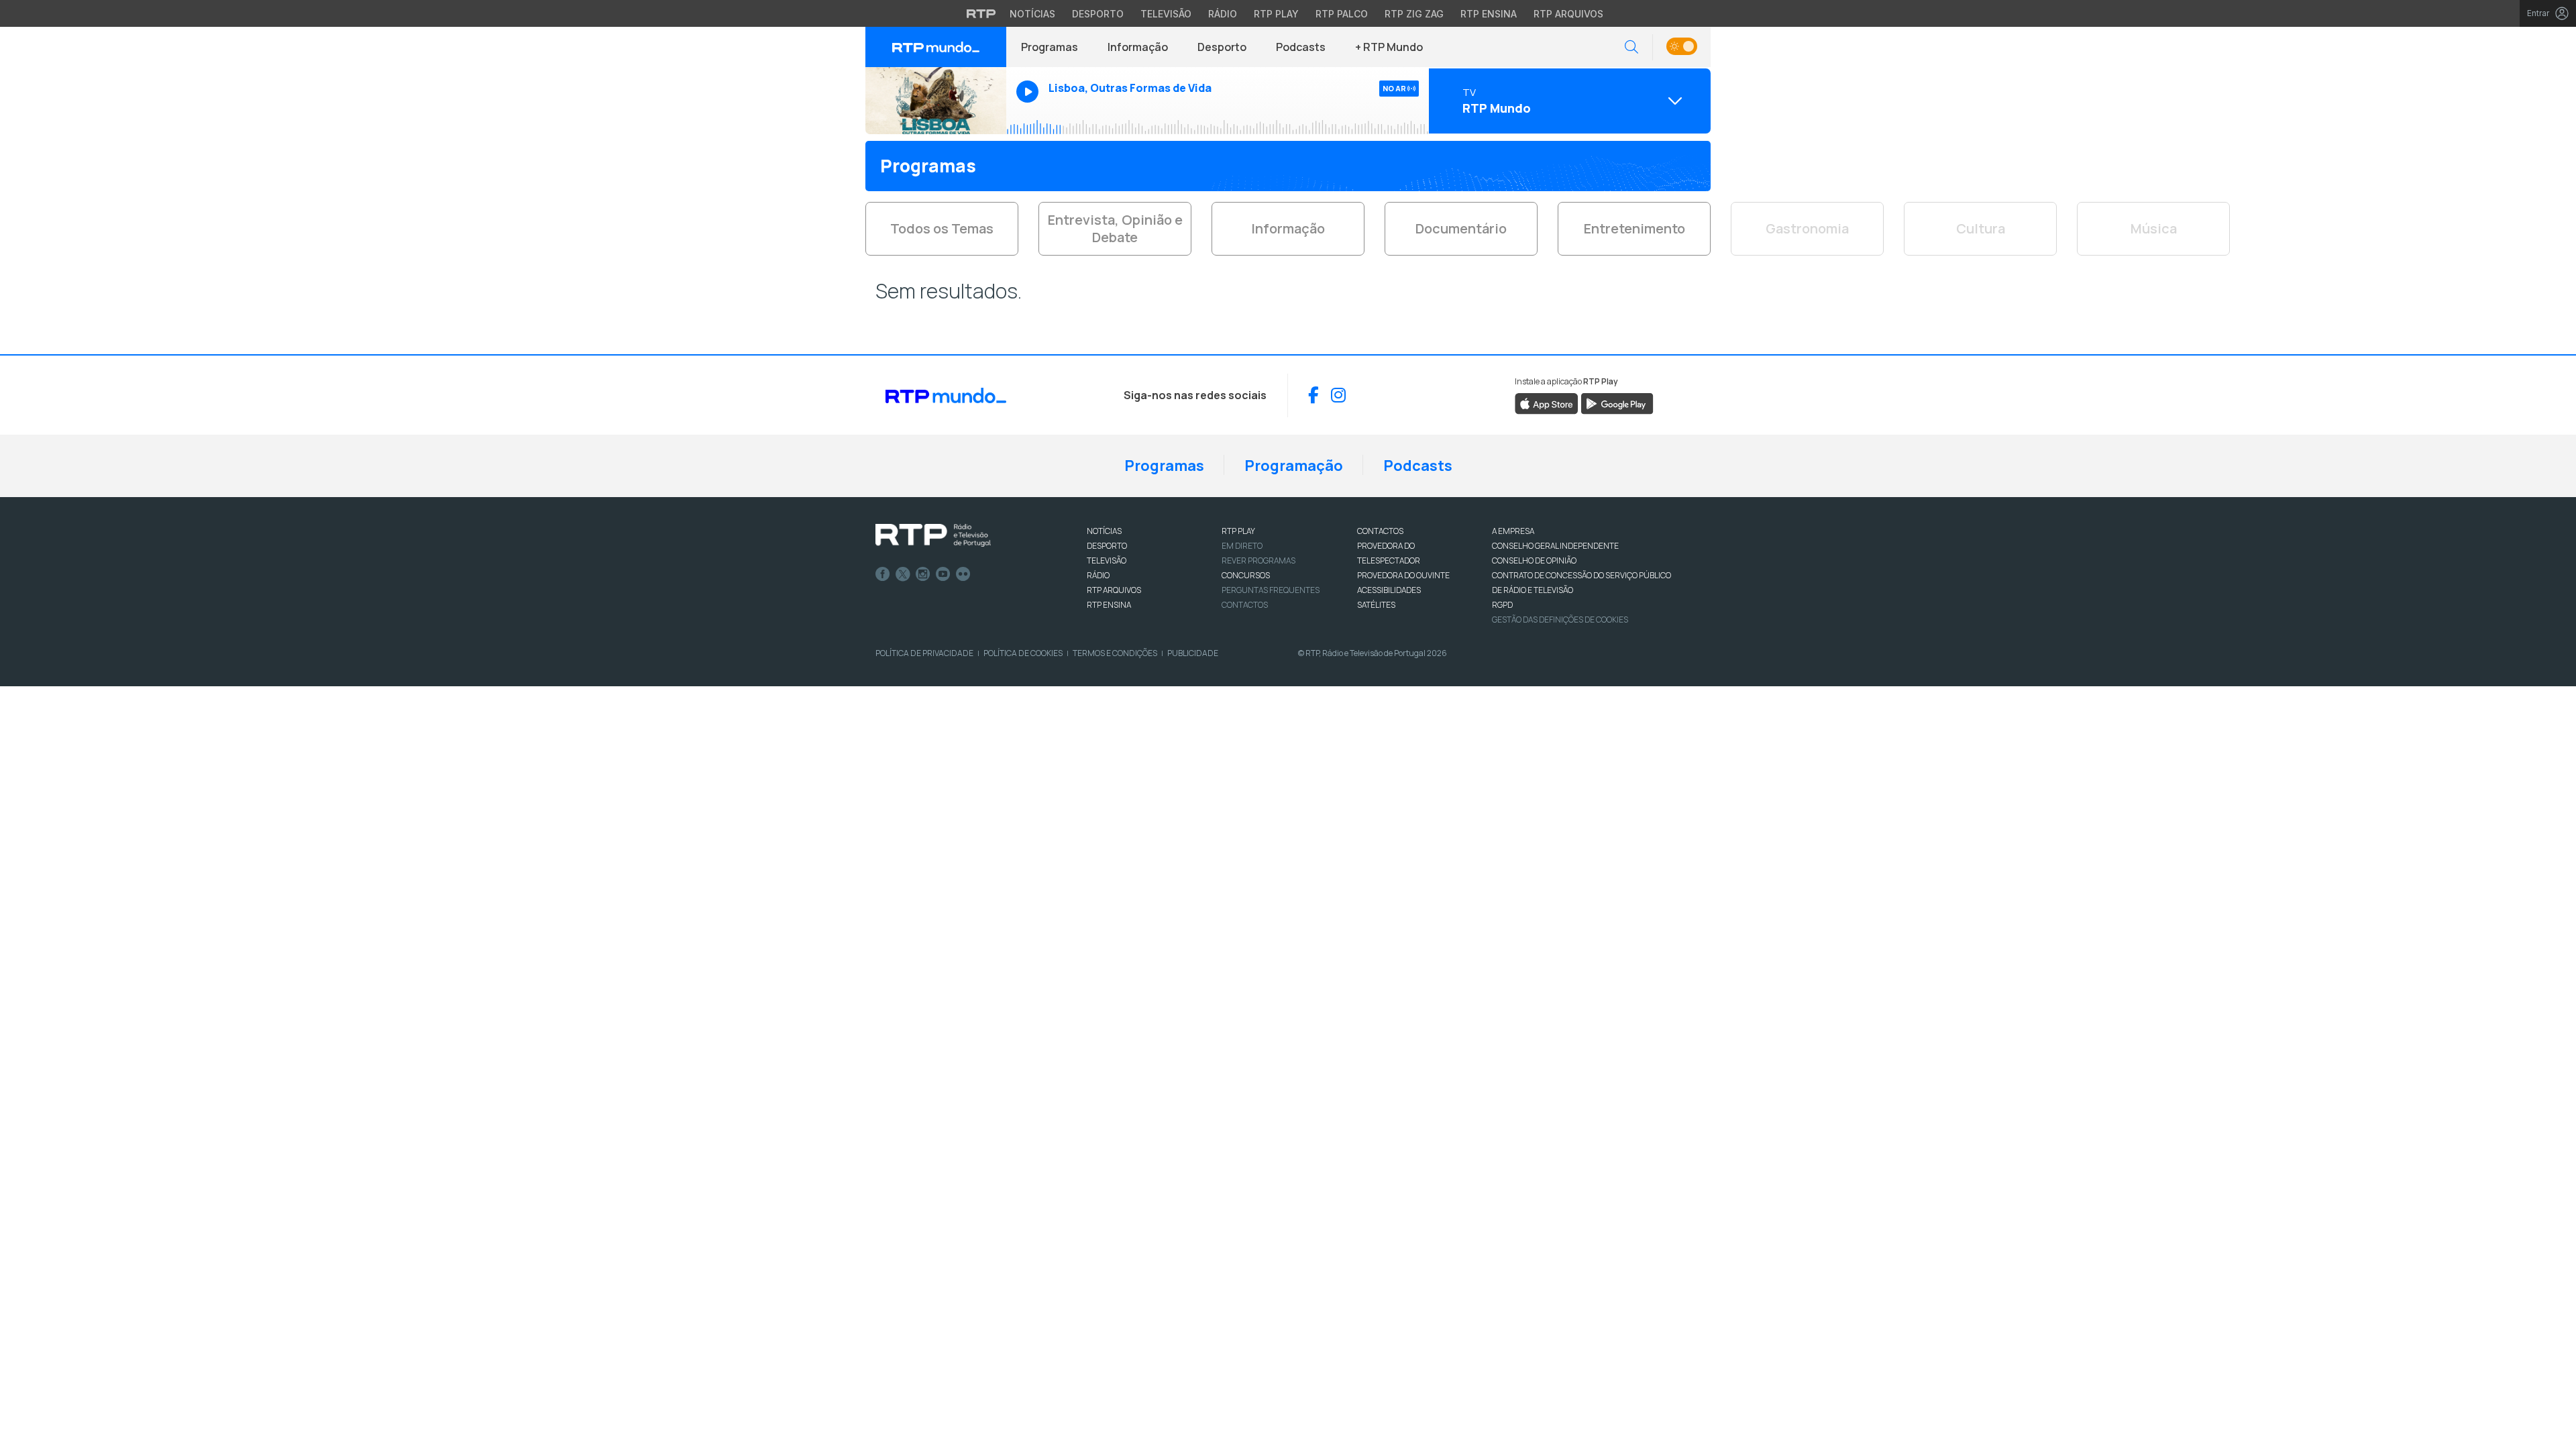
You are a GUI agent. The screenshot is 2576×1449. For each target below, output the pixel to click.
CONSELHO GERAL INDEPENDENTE (1555, 546)
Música (2154, 228)
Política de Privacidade (924, 653)
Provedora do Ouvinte (1403, 575)
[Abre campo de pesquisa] (1631, 47)
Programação (1294, 466)
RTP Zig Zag (1414, 14)
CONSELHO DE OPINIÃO (1534, 560)
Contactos (1245, 605)
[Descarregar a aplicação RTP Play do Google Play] (1617, 403)
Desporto (1098, 14)
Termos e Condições (1115, 653)
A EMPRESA (1513, 531)
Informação (1138, 47)
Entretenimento (1634, 228)
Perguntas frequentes (1271, 590)
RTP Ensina (1489, 14)
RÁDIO (1098, 575)
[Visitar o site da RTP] (981, 13)
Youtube (943, 574)
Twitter (903, 574)
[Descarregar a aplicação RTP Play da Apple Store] (1547, 403)
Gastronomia (1807, 228)
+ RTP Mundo (1389, 47)
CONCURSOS (1246, 575)
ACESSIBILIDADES (1389, 590)
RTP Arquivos (1568, 14)
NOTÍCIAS (1104, 531)
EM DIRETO (1242, 546)
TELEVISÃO (1107, 560)
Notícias (1032, 14)
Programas (1050, 47)
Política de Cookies (1023, 653)
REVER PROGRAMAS (1258, 560)
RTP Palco (1342, 14)
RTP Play (1276, 14)
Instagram (923, 574)
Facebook (883, 574)
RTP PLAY (1238, 531)
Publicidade (1193, 653)
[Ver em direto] (936, 101)
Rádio (1223, 14)
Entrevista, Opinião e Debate (1115, 228)
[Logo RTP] (933, 535)
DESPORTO (1107, 546)
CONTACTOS (1380, 531)
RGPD (1502, 605)
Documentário (1461, 228)
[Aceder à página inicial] (936, 47)
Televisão (1166, 14)
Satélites (1376, 605)
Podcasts (1301, 47)
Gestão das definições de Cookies (1560, 620)
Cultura (1981, 228)
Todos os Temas (942, 228)
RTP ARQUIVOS (1114, 590)
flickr (963, 574)
